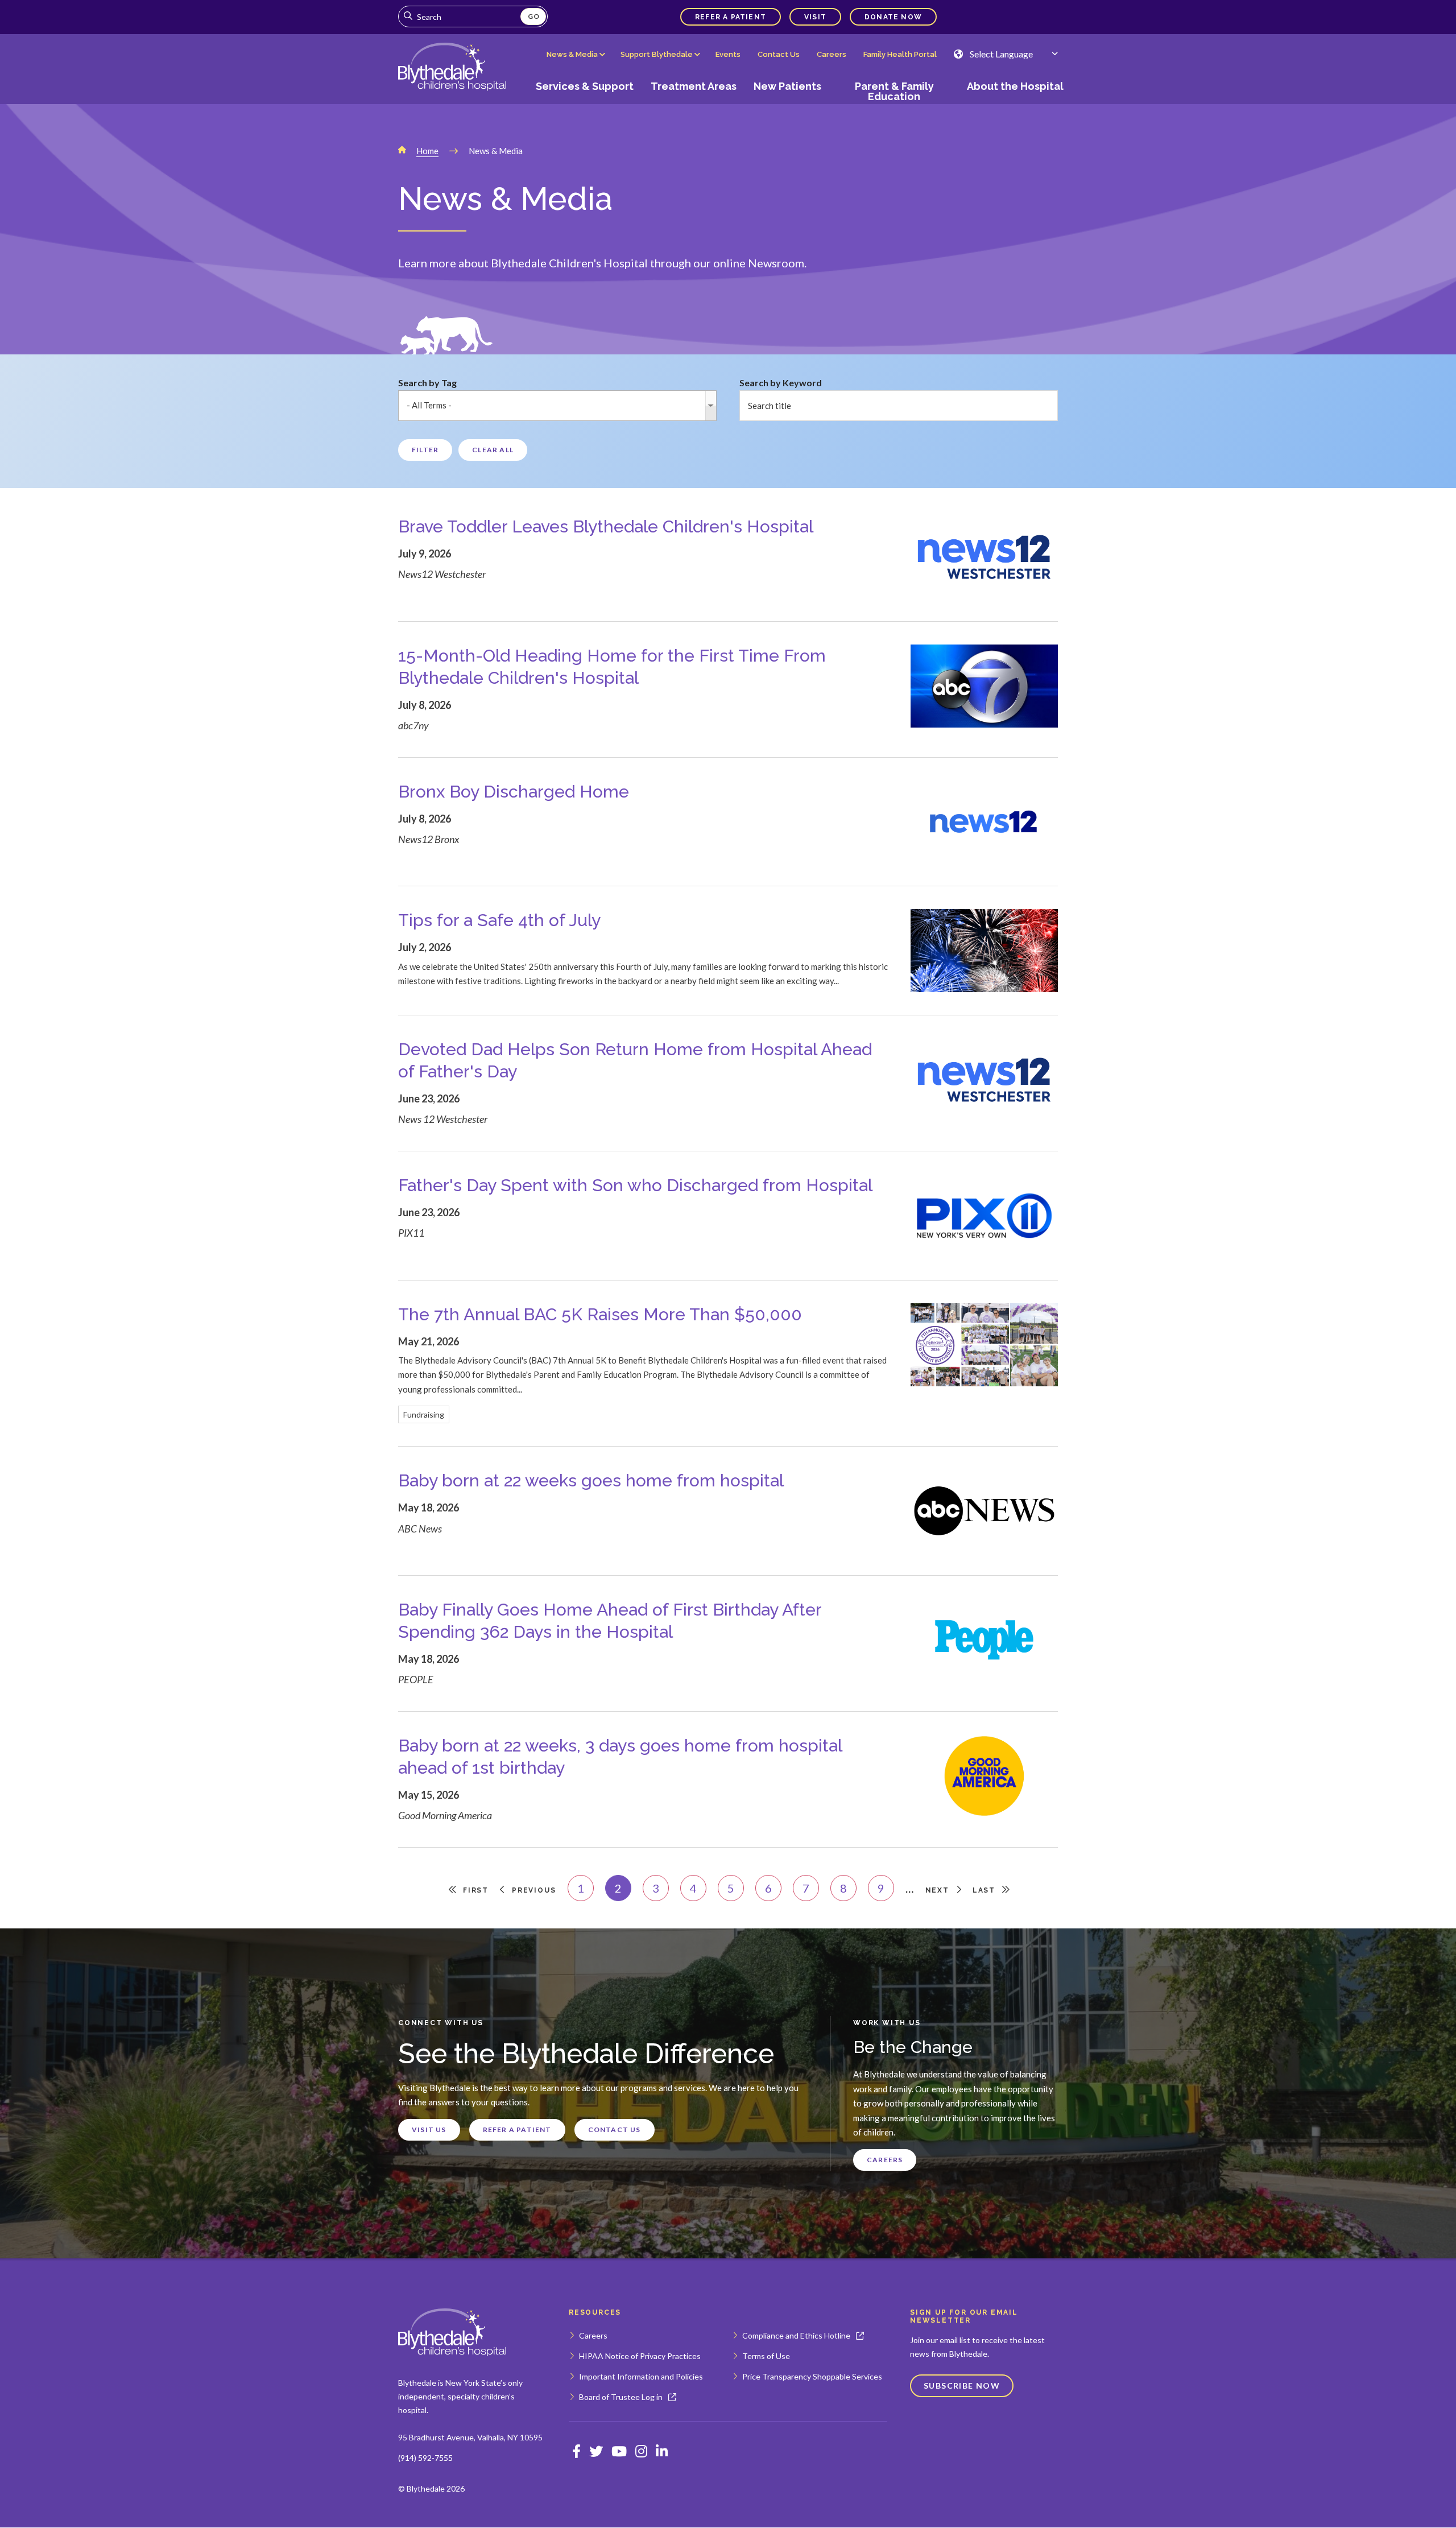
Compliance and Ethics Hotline (796, 2335)
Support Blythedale (657, 54)
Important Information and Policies (641, 2376)
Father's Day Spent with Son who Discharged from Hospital (635, 1185)
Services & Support (585, 86)
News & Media (572, 54)
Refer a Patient (731, 17)
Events (728, 54)
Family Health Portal (900, 54)
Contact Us (779, 54)
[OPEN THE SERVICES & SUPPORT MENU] (585, 106)
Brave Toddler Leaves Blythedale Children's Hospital (606, 526)
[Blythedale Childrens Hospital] (452, 68)
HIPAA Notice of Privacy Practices (640, 2356)
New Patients (787, 86)
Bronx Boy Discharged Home (514, 792)
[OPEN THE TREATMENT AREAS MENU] (694, 106)
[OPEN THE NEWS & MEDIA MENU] (575, 63)
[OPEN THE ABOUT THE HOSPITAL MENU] (1011, 106)
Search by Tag (427, 383)
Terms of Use (766, 2356)
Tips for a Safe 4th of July (499, 920)
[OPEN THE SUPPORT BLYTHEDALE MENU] (660, 63)
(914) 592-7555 (425, 2458)
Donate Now (893, 17)
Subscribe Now (962, 2386)
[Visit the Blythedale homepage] (452, 2333)
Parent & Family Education (894, 91)
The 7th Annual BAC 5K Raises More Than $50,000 (600, 1314)
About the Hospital (1015, 86)
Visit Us (429, 2130)
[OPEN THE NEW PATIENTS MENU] (788, 106)
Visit (815, 17)
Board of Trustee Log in (621, 2397)
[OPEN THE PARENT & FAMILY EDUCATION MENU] (894, 106)
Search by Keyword (781, 383)
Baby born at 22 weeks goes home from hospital (591, 1480)
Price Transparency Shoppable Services (812, 2376)
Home (427, 151)
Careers (832, 54)
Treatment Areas (694, 86)
